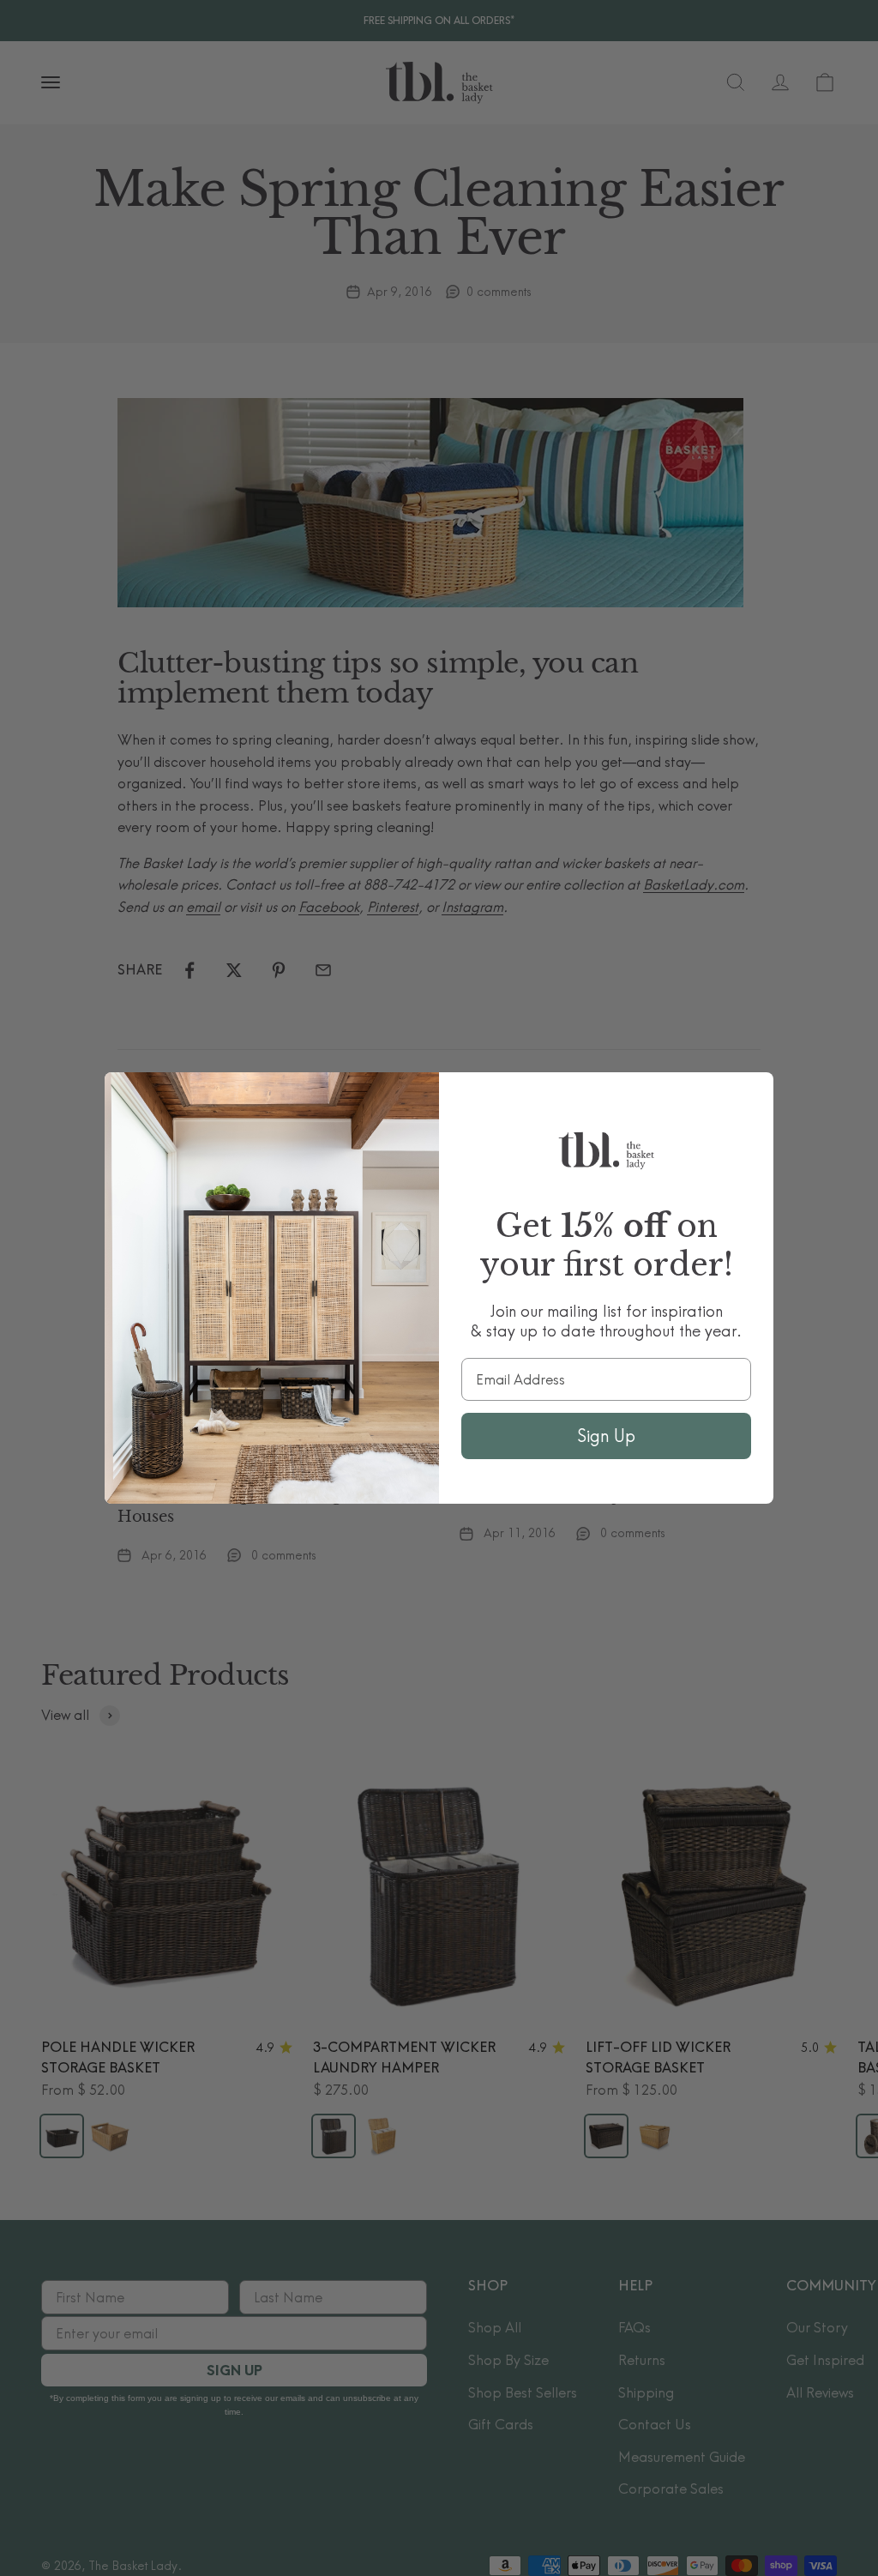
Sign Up (606, 1436)
